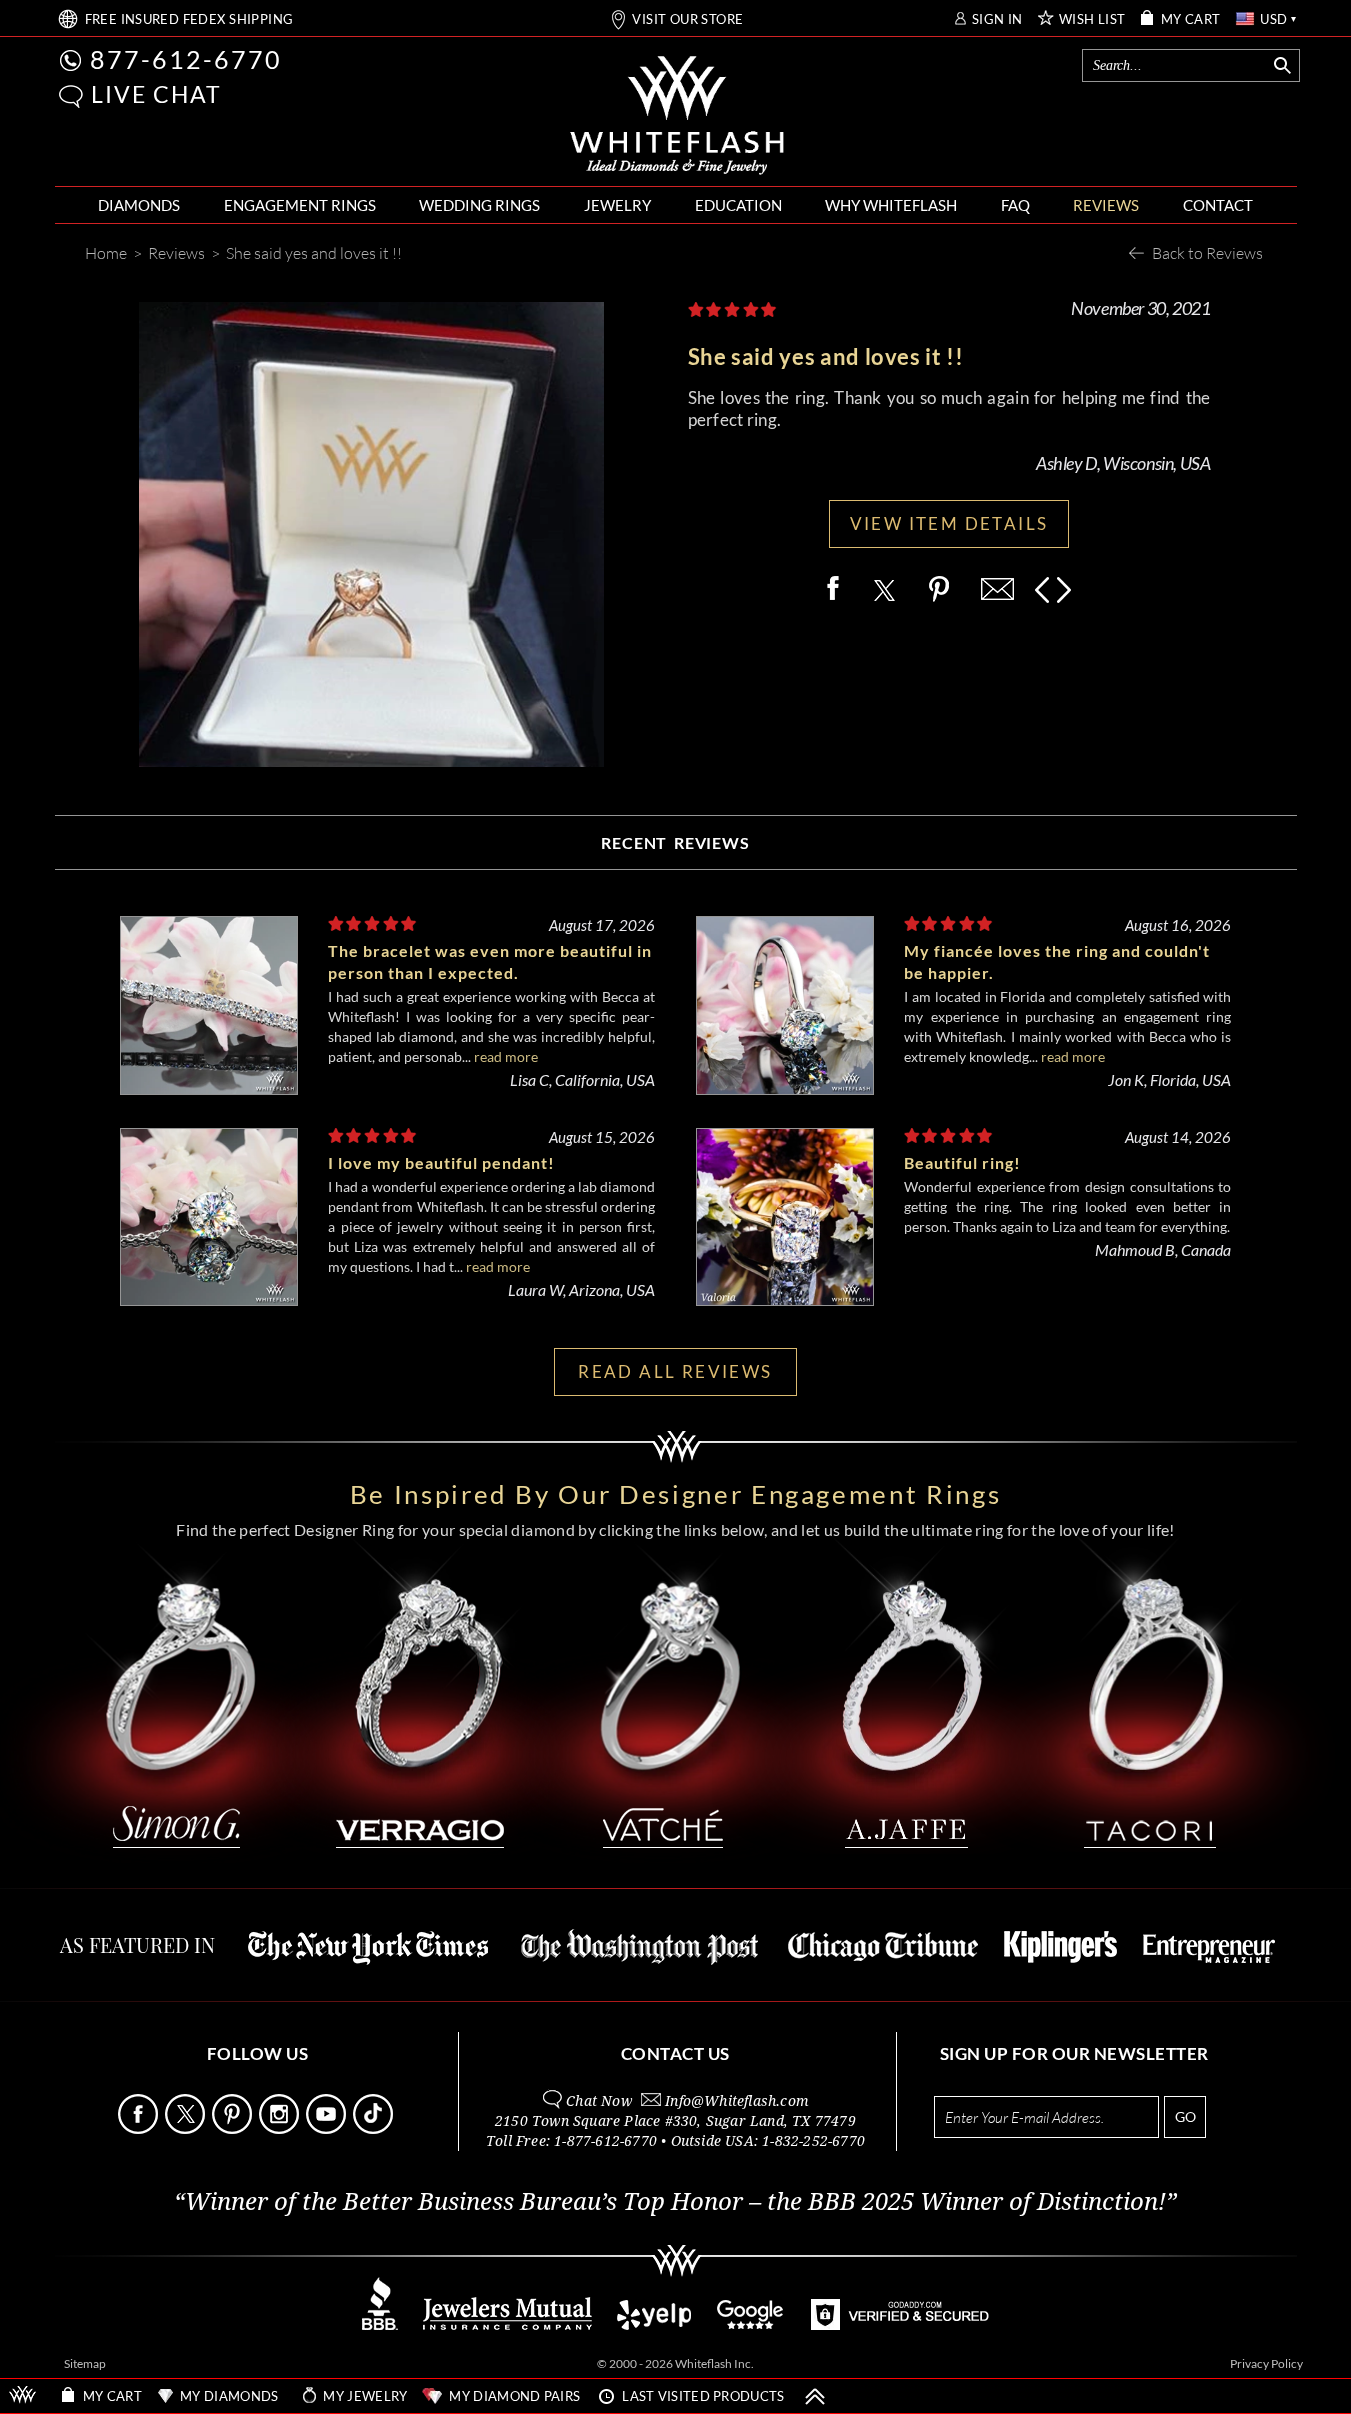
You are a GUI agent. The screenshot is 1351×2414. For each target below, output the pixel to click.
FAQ (1015, 205)
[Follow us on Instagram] (281, 2128)
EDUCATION (738, 205)
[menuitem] (139, 205)
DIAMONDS (139, 205)
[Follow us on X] (187, 2128)
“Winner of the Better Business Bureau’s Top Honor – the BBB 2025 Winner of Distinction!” (675, 2202)
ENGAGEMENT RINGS (300, 205)
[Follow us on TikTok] (375, 2128)
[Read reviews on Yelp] (654, 2324)
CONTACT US (675, 2053)
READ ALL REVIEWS (675, 1371)
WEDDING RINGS (479, 205)
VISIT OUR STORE (687, 19)
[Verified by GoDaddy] (900, 2324)
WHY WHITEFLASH (891, 205)
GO (1185, 2116)
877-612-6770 (186, 59)
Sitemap (85, 2363)
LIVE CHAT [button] (156, 94)
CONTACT (1218, 205)
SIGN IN (997, 19)
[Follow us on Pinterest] (234, 2128)
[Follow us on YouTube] (328, 2128)
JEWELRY (617, 205)
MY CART (1191, 19)
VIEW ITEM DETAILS (949, 523)
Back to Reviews (1207, 252)
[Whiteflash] (677, 116)
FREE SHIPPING (189, 19)
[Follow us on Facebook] (140, 2128)
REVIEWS (1106, 205)
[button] (71, 96)
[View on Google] (751, 2324)
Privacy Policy (1266, 2363)
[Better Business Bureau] (380, 2324)
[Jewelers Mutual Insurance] (507, 2324)
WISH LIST (1092, 19)
